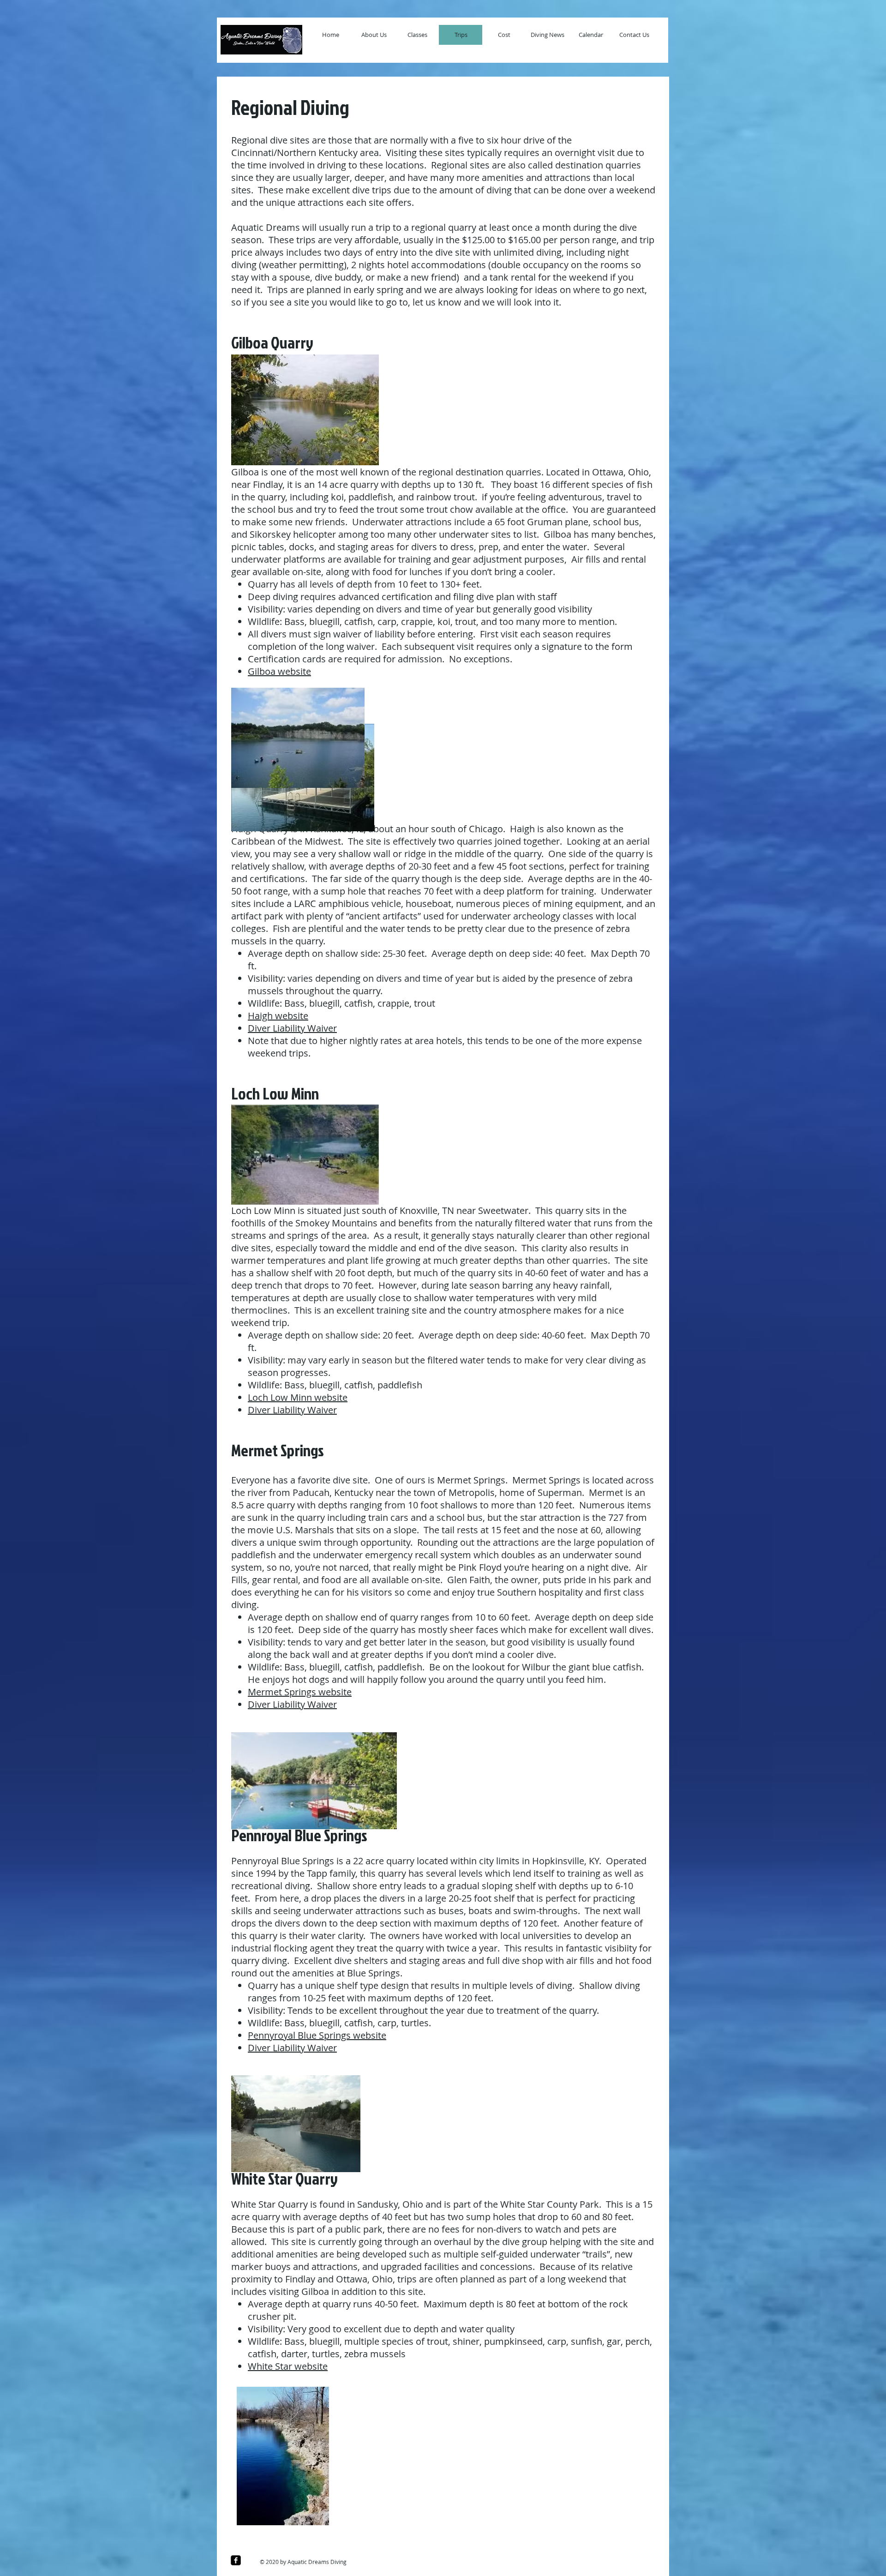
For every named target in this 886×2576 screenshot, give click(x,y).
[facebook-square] (236, 2560)
